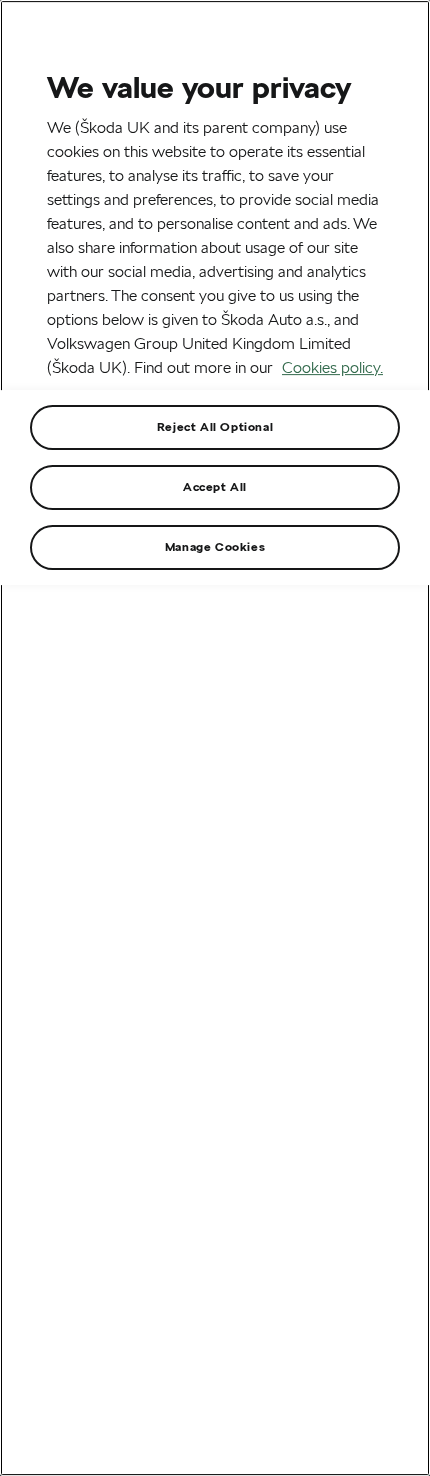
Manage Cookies (215, 546)
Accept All (215, 486)
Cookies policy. (332, 367)
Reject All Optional (215, 426)
